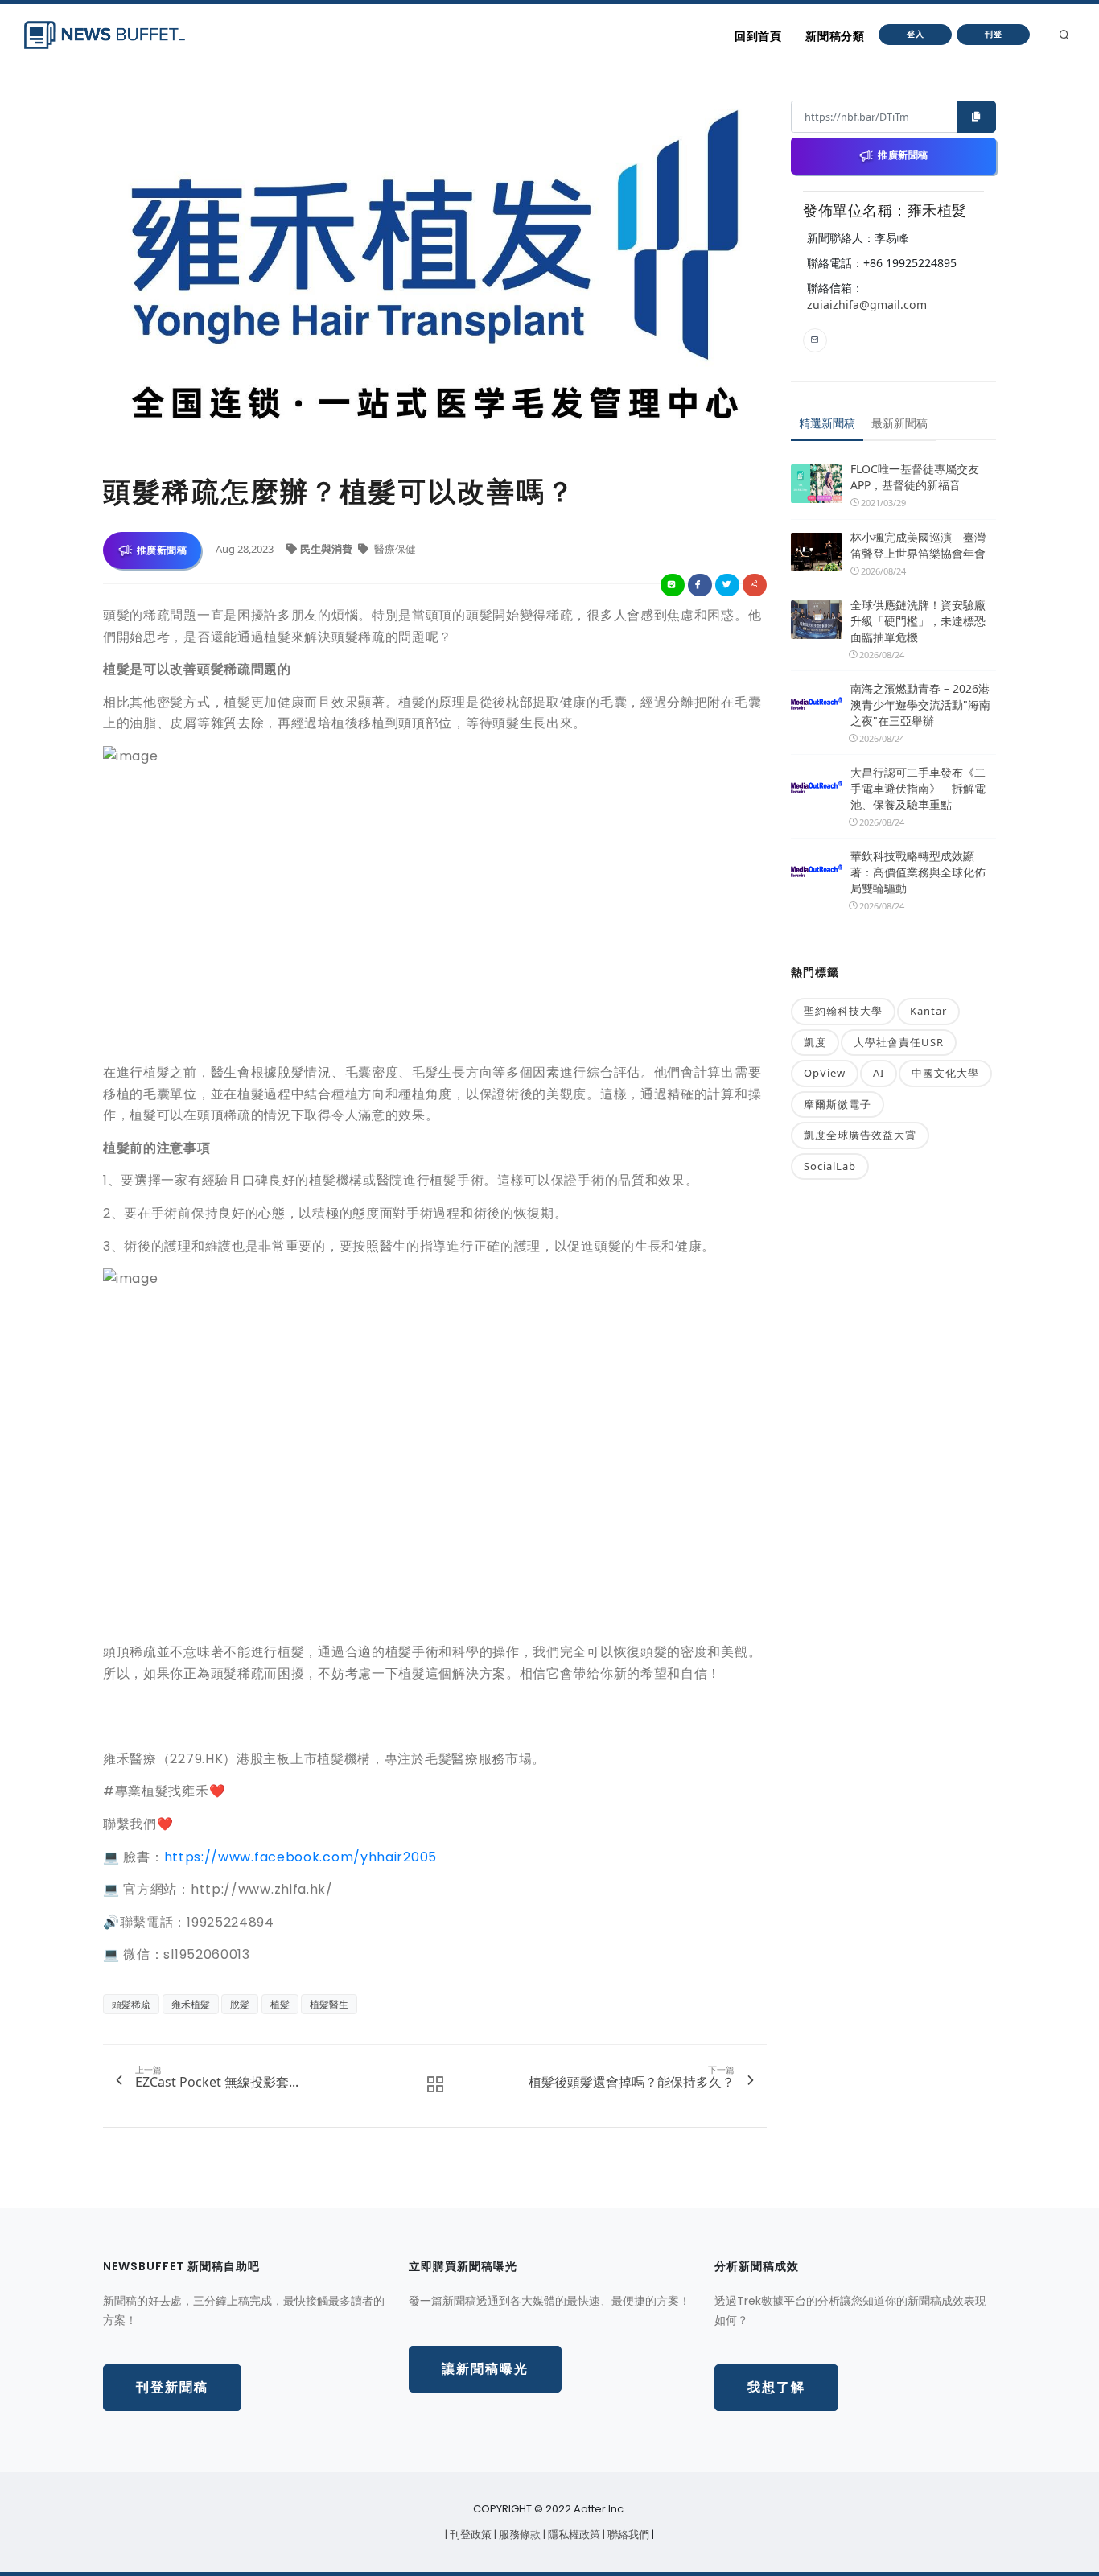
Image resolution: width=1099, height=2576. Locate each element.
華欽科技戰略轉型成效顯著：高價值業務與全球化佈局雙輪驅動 (918, 872)
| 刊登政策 (469, 2535)
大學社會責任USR (899, 1042)
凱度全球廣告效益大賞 (860, 1135)
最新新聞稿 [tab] (899, 423)
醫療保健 (394, 549)
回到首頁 (758, 36)
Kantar (928, 1011)
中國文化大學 (945, 1073)
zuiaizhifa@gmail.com (867, 305)
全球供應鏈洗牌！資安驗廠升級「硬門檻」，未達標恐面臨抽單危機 (918, 621)
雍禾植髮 (191, 2004)
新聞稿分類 (835, 36)
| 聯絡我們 (627, 2535)
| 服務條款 (519, 2535)
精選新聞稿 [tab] (827, 423)
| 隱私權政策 (573, 2535)
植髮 (280, 2004)
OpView (825, 1073)
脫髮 (240, 2004)
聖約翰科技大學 (843, 1011)
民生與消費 (327, 549)
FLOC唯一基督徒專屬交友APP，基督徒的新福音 (915, 477)
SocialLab (830, 1166)
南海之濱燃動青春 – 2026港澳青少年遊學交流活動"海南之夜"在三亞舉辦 (920, 705)
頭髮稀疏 (131, 2004)
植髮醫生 (329, 2004)
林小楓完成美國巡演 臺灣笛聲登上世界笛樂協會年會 (918, 545)
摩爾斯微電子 (838, 1104)
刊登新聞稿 (172, 2387)
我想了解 (776, 2387)
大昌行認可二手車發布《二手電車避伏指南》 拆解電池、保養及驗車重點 (918, 788)
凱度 (815, 1042)
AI (879, 1073)
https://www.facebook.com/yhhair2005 (301, 1857)
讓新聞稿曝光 (485, 2369)
